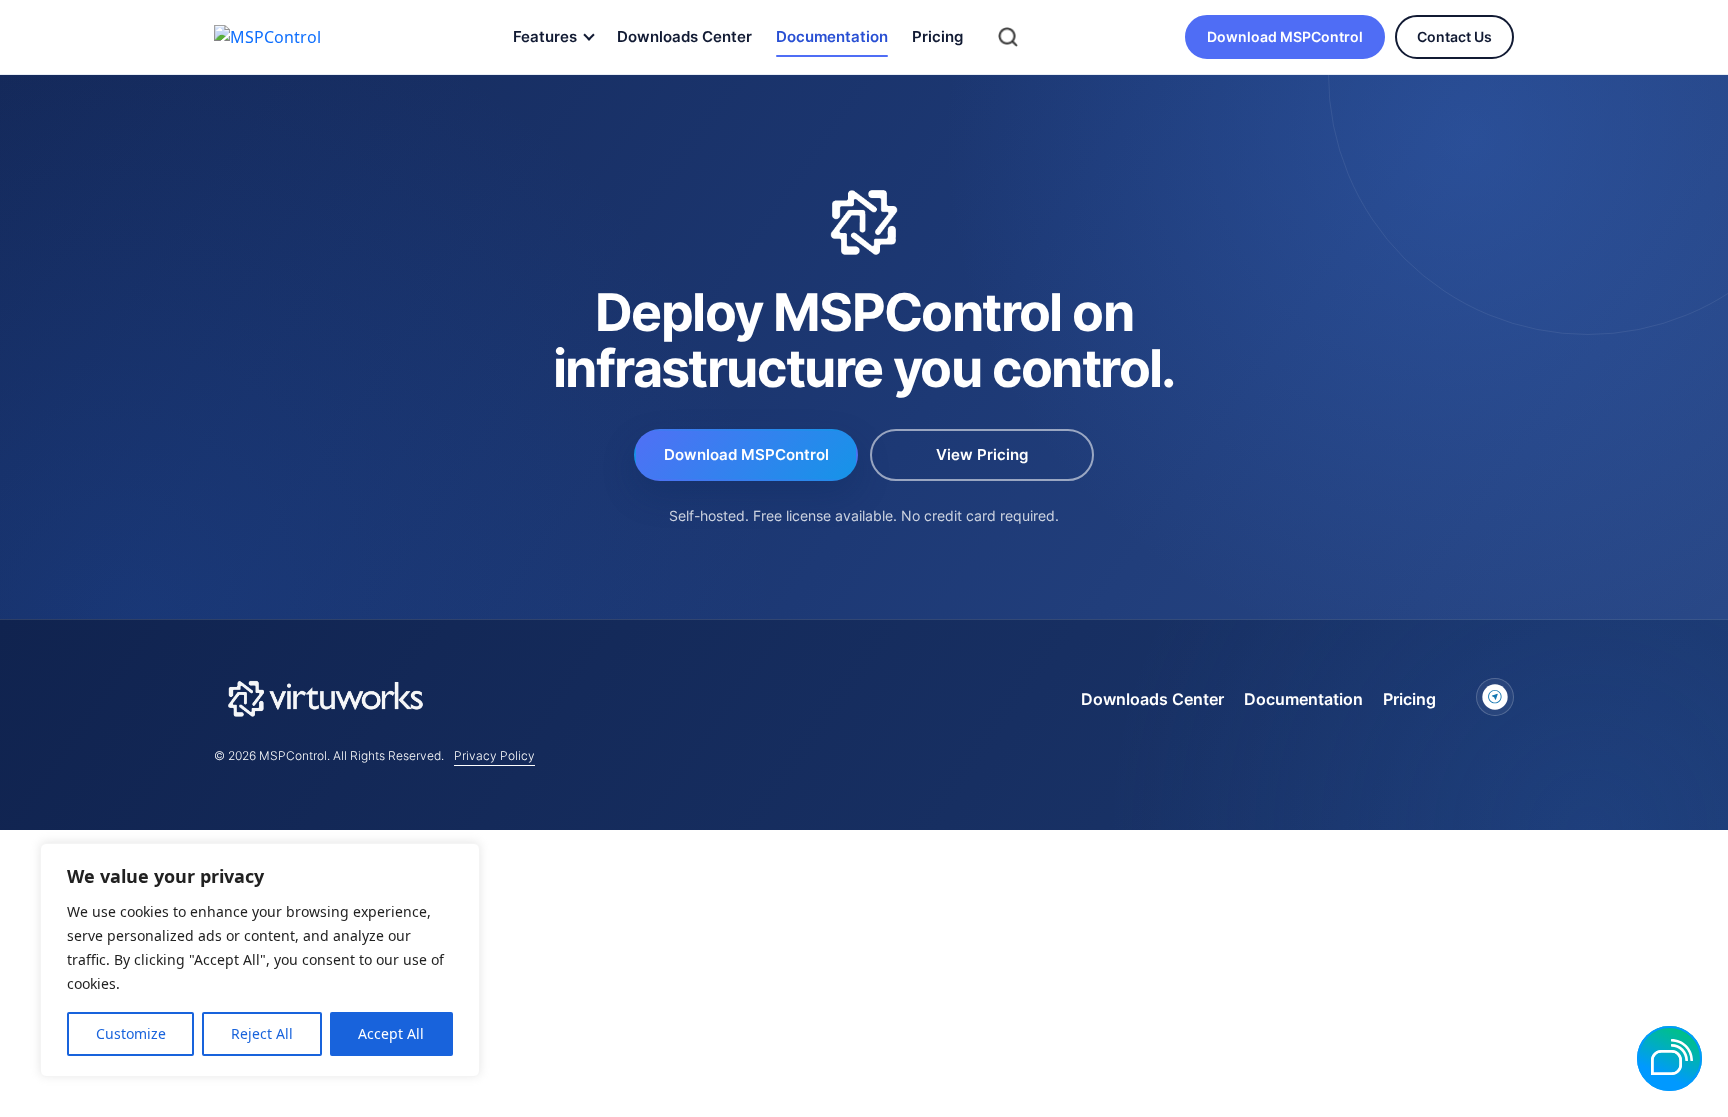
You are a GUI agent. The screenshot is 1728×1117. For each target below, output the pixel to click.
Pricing (937, 36)
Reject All (262, 1033)
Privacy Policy (494, 755)
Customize (131, 1033)
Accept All (391, 1033)
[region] (260, 960)
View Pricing (982, 454)
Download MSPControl (1285, 36)
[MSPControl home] (285, 37)
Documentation (832, 36)
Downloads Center (684, 36)
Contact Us (1454, 36)
